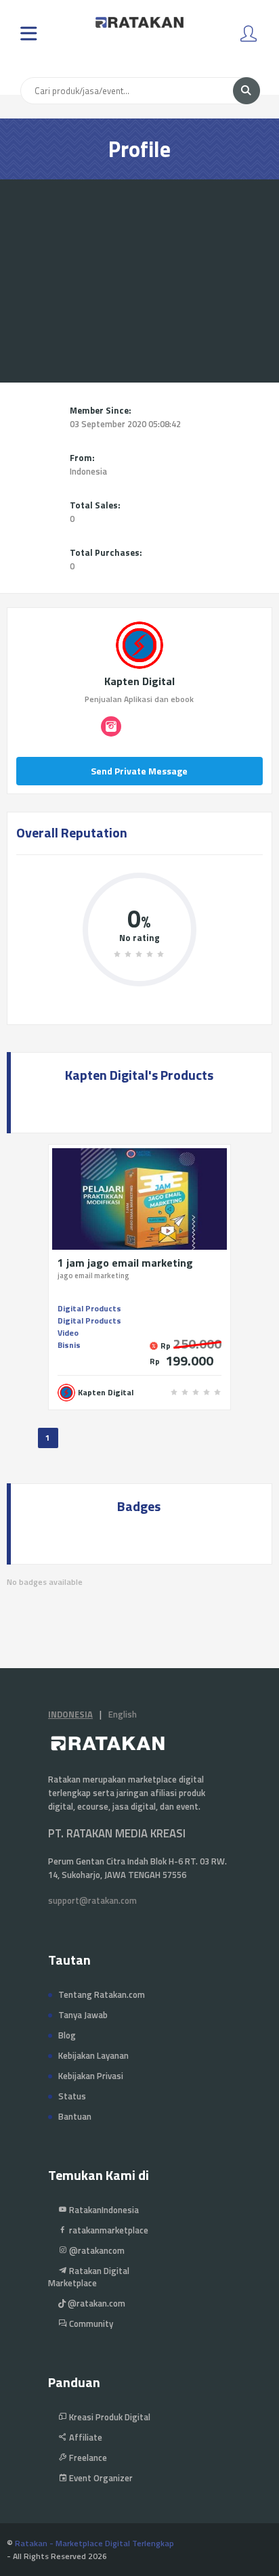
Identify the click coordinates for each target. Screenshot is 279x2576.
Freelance (87, 2458)
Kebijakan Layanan (93, 2055)
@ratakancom (96, 2250)
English (123, 1714)
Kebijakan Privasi (91, 2076)
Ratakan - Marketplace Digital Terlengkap (94, 2543)
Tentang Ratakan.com (102, 1994)
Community (90, 2323)
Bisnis (69, 1345)
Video (68, 1333)
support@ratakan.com (92, 1900)
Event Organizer (100, 2478)
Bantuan (75, 2116)
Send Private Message (139, 771)
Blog (67, 2035)
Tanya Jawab (83, 2015)
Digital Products (89, 1308)
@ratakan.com (95, 2303)
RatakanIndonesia (103, 2210)
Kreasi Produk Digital (109, 2417)
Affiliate (85, 2437)
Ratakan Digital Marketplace (89, 2277)
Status (72, 2096)
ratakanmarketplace (108, 2230)
